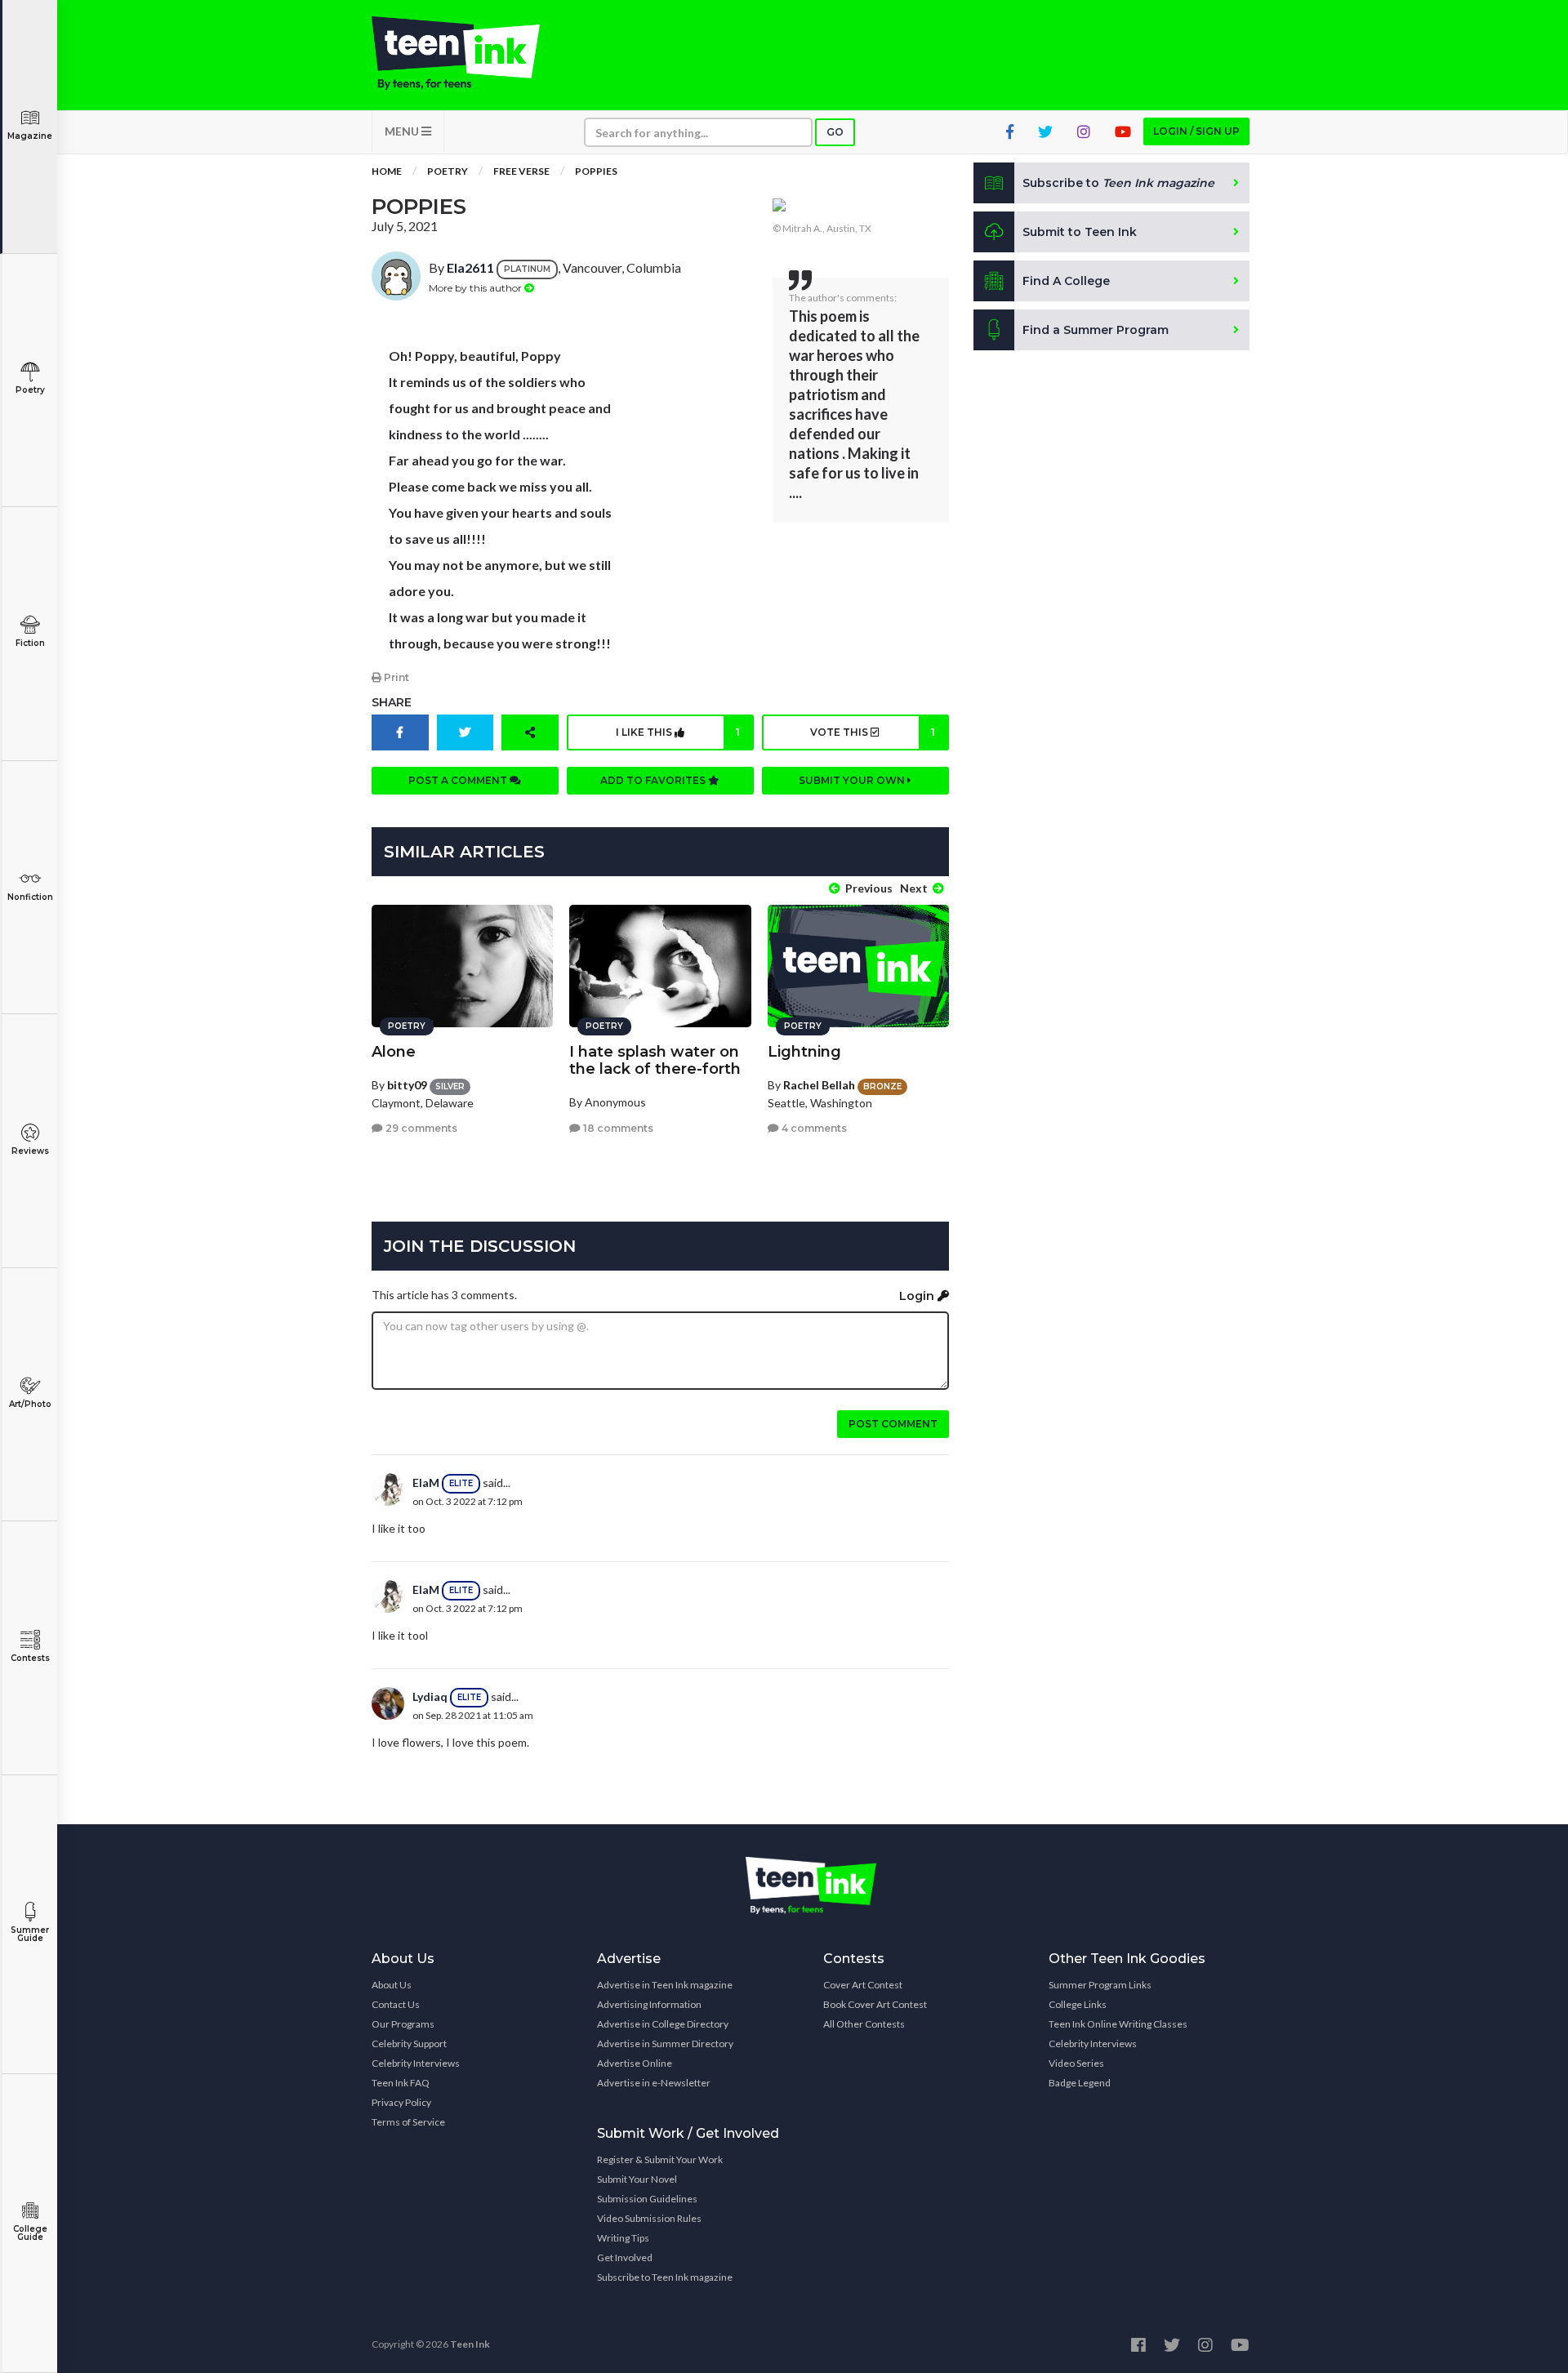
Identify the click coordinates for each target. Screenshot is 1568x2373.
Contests (30, 1658)
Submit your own (853, 780)
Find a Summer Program (1096, 330)
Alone (394, 1052)
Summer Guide (30, 1934)
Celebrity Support (409, 2044)
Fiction (30, 643)
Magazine (30, 136)
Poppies (596, 171)
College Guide (30, 2233)
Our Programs (403, 2024)
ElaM (426, 1483)
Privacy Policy (401, 2102)
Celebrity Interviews (416, 2063)
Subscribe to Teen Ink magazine (665, 2277)
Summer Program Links (1100, 1985)
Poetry (30, 390)
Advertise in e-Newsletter (654, 2083)
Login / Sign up (1196, 131)
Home (387, 171)
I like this (678, 732)
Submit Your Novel (637, 2179)
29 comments (420, 1128)
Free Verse (521, 171)
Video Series (1076, 2063)
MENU (403, 131)
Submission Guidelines (647, 2199)
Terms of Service (408, 2122)
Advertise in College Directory (663, 2024)
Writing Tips (623, 2238)
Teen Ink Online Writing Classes (1118, 2024)
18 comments (617, 1128)
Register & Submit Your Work (660, 2159)
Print (395, 677)
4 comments (813, 1128)
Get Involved (625, 2257)
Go (835, 132)
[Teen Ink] (472, 53)
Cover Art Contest (863, 1985)
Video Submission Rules (649, 2218)
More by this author (477, 288)
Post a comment (459, 780)
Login (918, 1296)
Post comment (893, 1424)
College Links (1078, 2004)
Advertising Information (649, 2004)
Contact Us (396, 2004)
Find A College (1066, 281)
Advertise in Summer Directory (665, 2044)
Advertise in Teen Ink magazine (665, 1985)
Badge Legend (1080, 2083)
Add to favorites (654, 780)
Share (392, 702)
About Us (392, 1985)
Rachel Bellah (819, 1085)
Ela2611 (470, 267)
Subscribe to (1118, 183)
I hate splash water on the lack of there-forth (655, 1060)
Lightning (804, 1052)
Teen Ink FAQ (401, 2083)
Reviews (30, 1151)
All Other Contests (864, 2024)
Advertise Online (635, 2063)
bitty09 (407, 1085)
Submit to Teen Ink (1080, 232)
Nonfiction (30, 897)
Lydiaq (430, 1696)
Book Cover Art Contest (875, 2004)
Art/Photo (30, 1404)
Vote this (872, 732)
